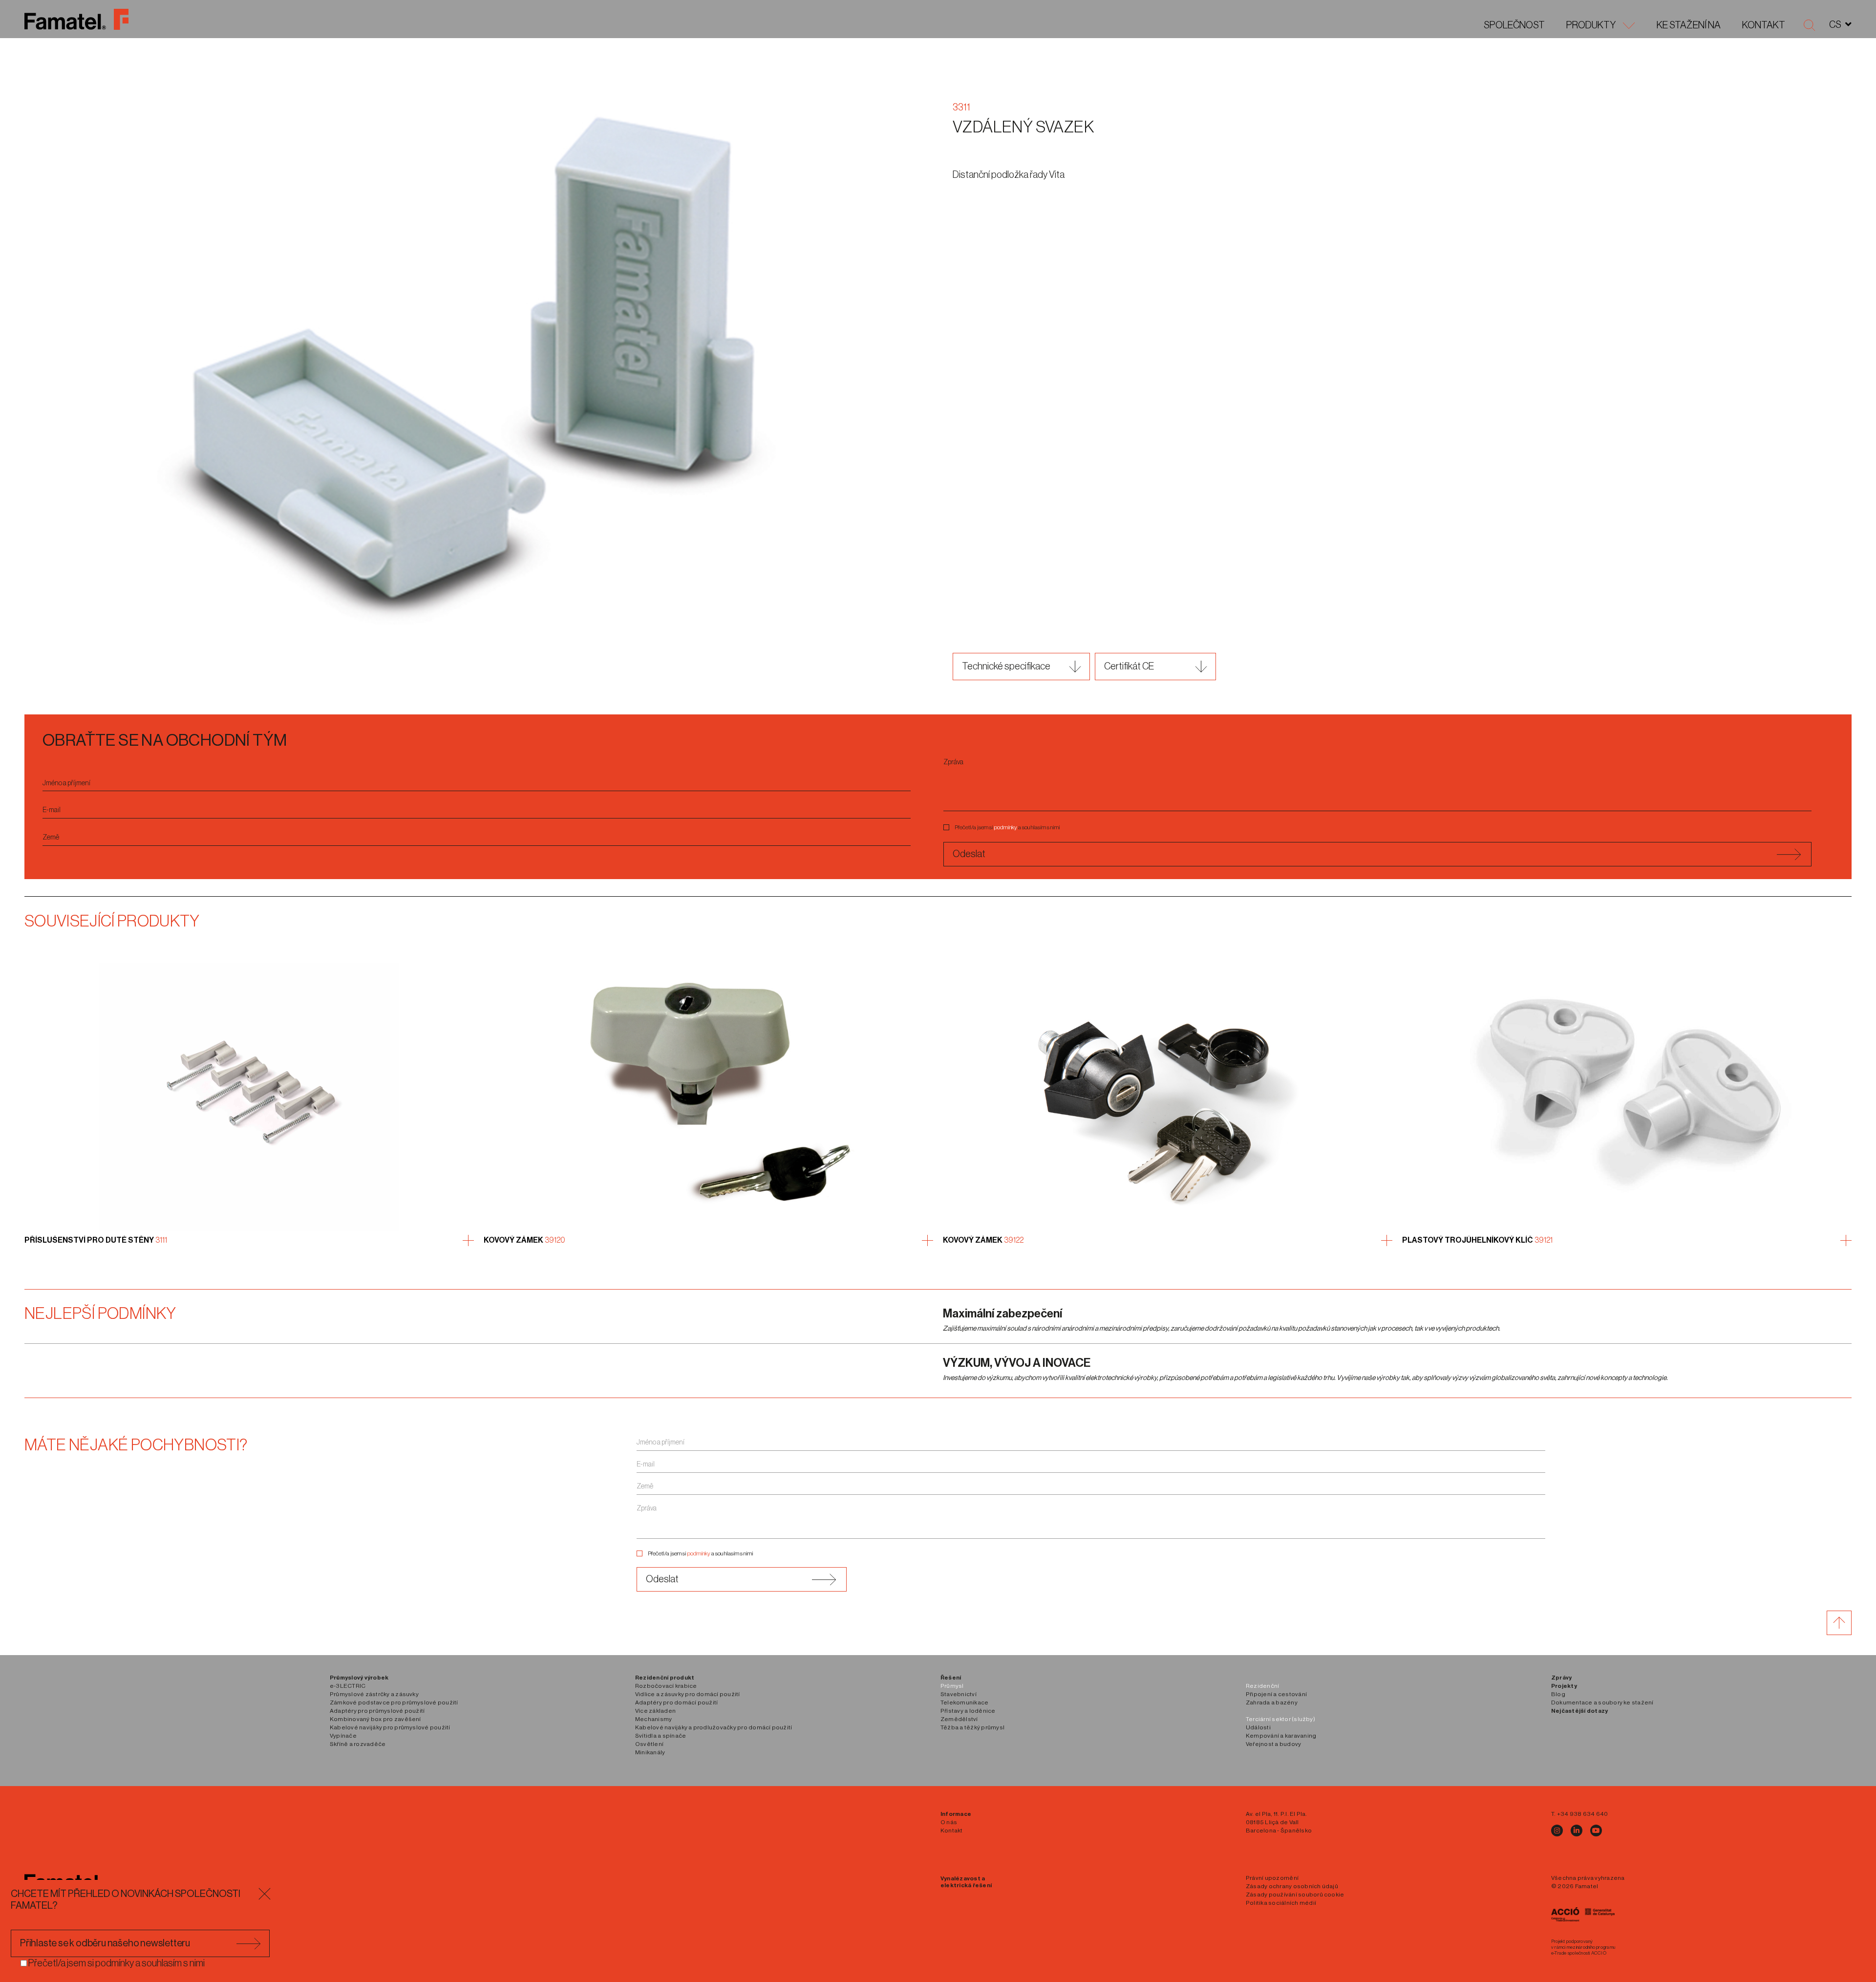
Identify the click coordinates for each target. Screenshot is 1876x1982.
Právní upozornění (1272, 1878)
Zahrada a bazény (1272, 1702)
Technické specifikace (1006, 667)
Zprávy (1561, 1678)
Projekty (1564, 1686)
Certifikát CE (1129, 667)
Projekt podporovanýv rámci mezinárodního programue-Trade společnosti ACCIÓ (1583, 1947)
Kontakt (1764, 25)
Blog (1558, 1694)
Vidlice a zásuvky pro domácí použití (688, 1694)
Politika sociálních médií (1281, 1903)
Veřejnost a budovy (1273, 1744)
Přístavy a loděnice (968, 1711)
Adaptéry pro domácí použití (676, 1702)
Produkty (1591, 25)
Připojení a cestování (1276, 1694)
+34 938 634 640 (1583, 1814)
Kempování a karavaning (1281, 1736)
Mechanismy (653, 1719)
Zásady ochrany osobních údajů (1292, 1886)
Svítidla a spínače (661, 1736)
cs (1835, 25)
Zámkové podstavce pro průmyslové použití (394, 1702)
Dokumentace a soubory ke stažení (1602, 1702)
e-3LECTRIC (348, 1686)
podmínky (1006, 827)
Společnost (1514, 25)
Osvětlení (649, 1744)
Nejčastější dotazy (1579, 1711)
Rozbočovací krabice (666, 1686)
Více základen (655, 1711)
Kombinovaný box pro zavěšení (375, 1719)
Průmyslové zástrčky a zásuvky (374, 1694)
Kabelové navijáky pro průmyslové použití (390, 1727)
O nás (949, 1822)
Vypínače (343, 1736)
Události (1258, 1727)
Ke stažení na (1689, 25)
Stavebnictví (959, 1694)
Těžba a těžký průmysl (972, 1727)
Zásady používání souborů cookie (1295, 1895)
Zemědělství (959, 1719)
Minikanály (650, 1752)
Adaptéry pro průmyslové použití (377, 1711)
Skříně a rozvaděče (358, 1744)
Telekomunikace (964, 1702)
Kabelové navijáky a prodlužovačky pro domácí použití (714, 1727)
